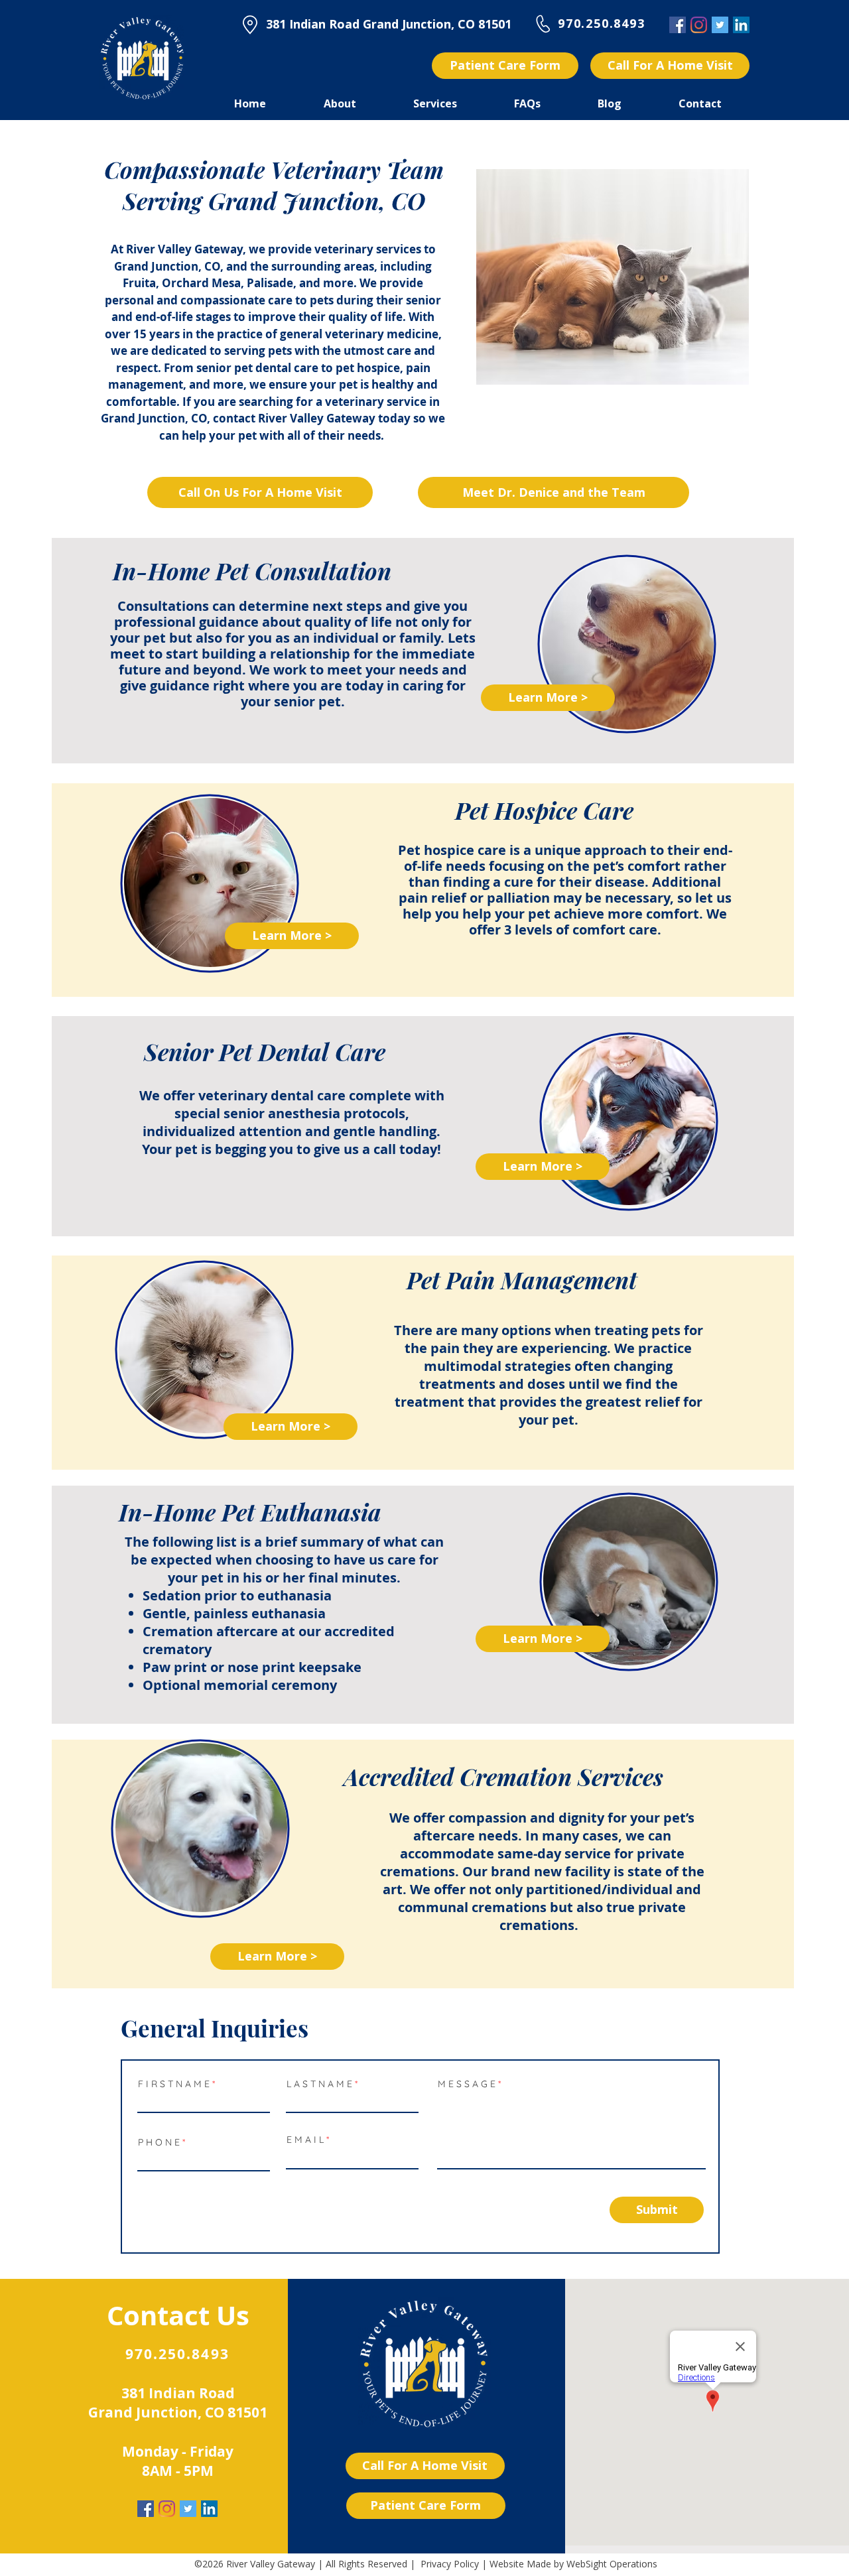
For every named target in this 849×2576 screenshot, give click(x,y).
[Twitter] (720, 25)
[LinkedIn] (741, 25)
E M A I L (305, 2140)
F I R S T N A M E (174, 2084)
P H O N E (159, 2142)
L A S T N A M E (319, 2084)
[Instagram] (699, 25)
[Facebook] (678, 25)
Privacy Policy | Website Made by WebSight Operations (539, 2564)
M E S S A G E (468, 2084)
